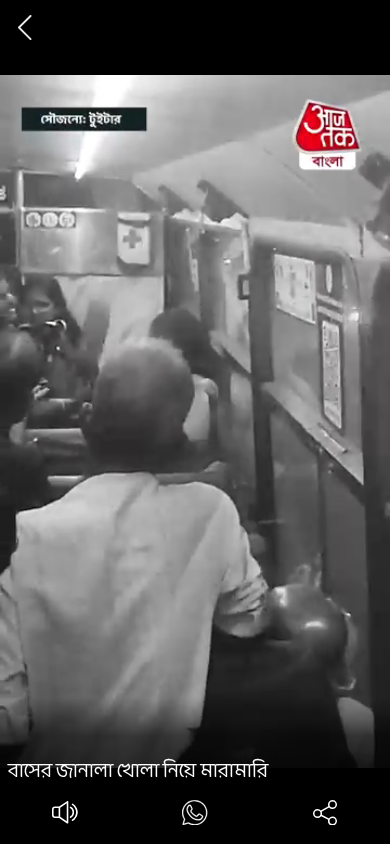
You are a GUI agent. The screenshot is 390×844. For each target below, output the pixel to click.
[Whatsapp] (194, 816)
